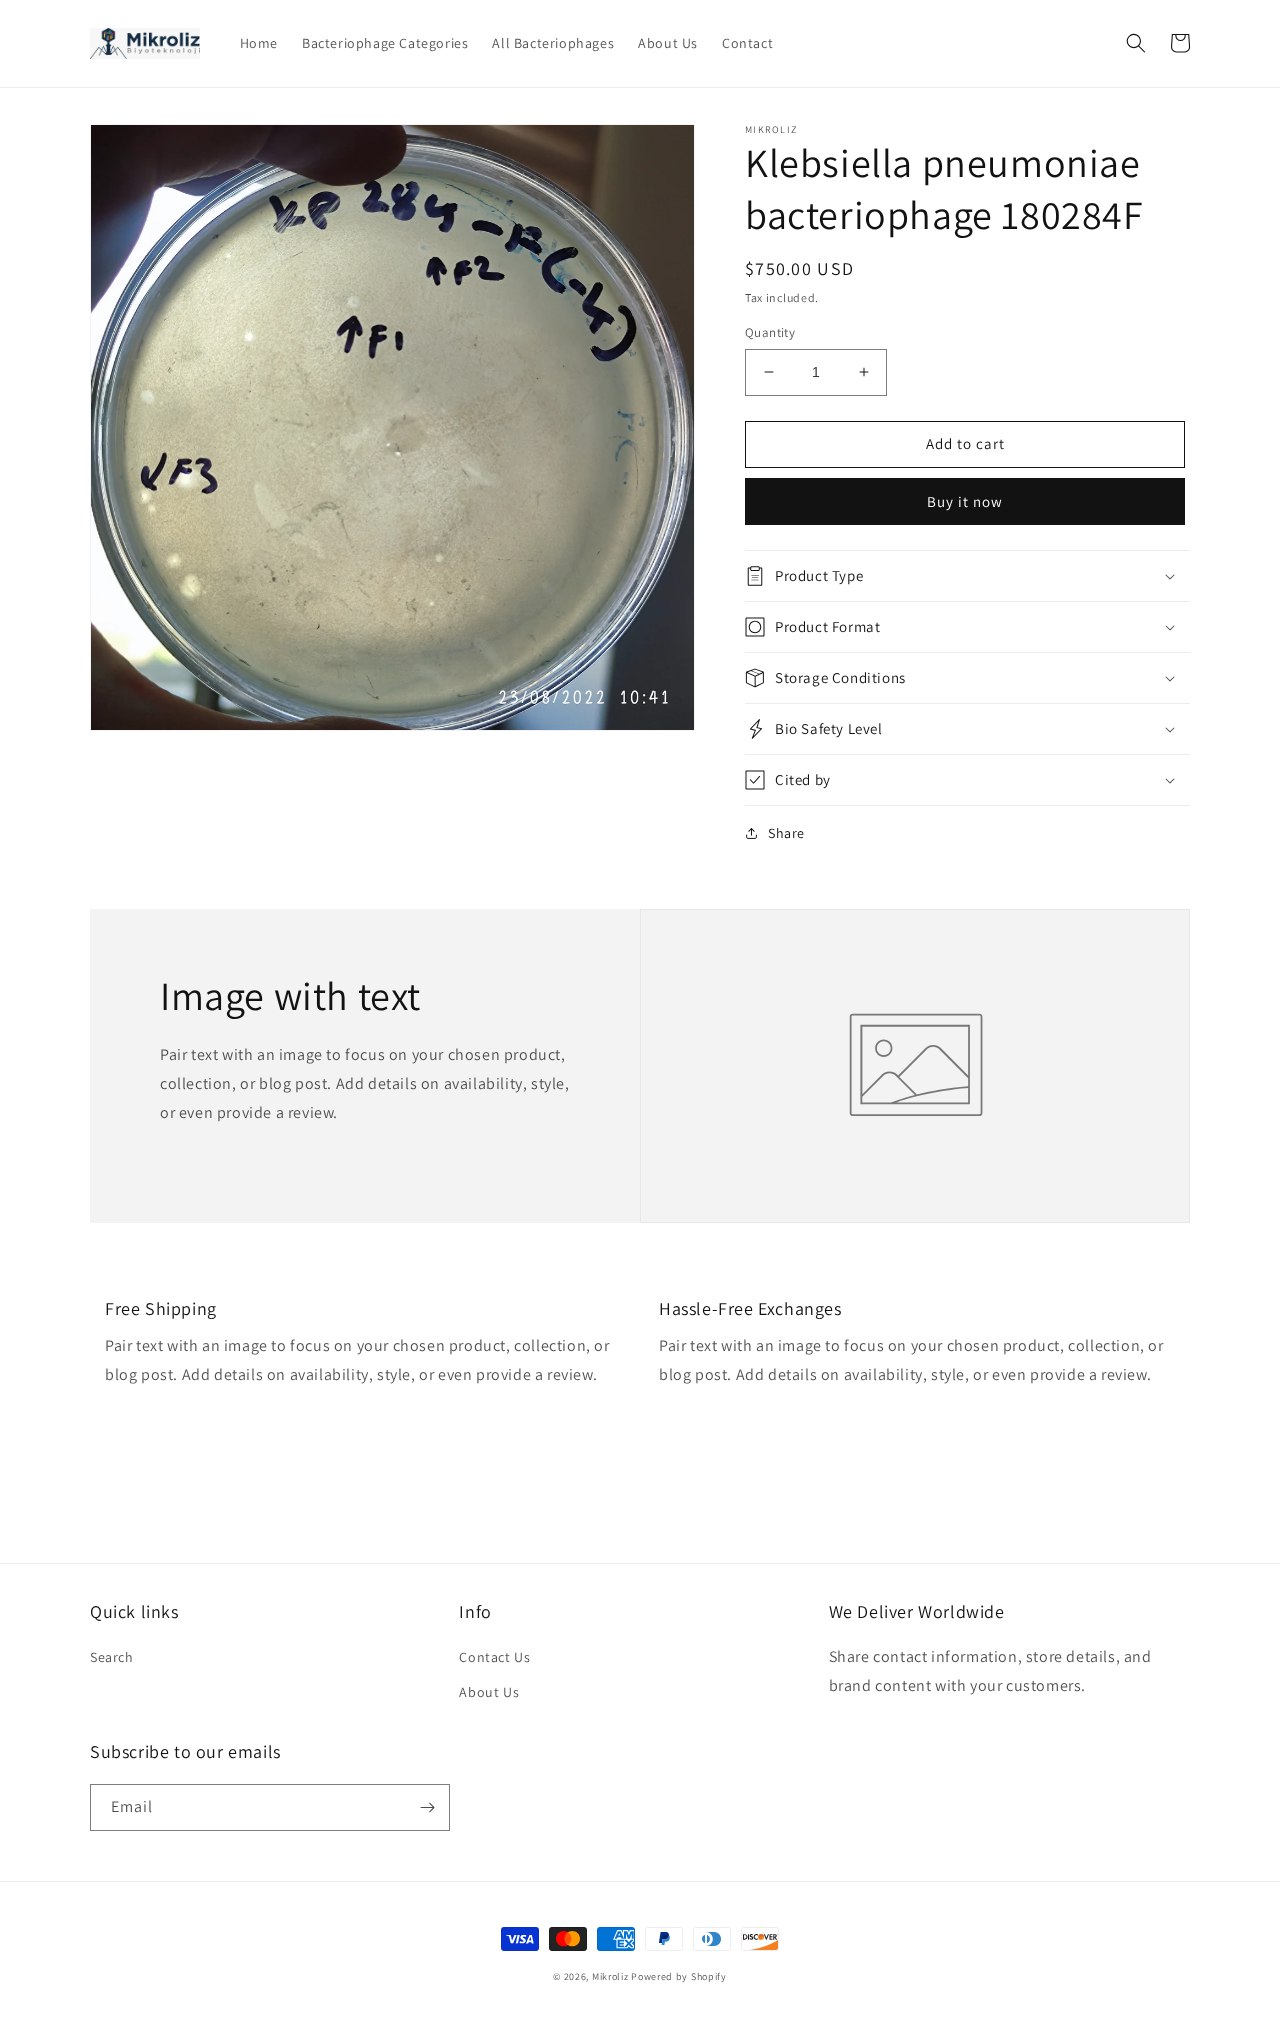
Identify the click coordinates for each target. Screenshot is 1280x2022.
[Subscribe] (427, 1807)
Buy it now (965, 501)
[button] (1136, 43)
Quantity (770, 332)
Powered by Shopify (679, 1976)
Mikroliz (610, 1976)
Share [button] (786, 833)
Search (112, 1657)
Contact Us (494, 1657)
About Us (489, 1692)
